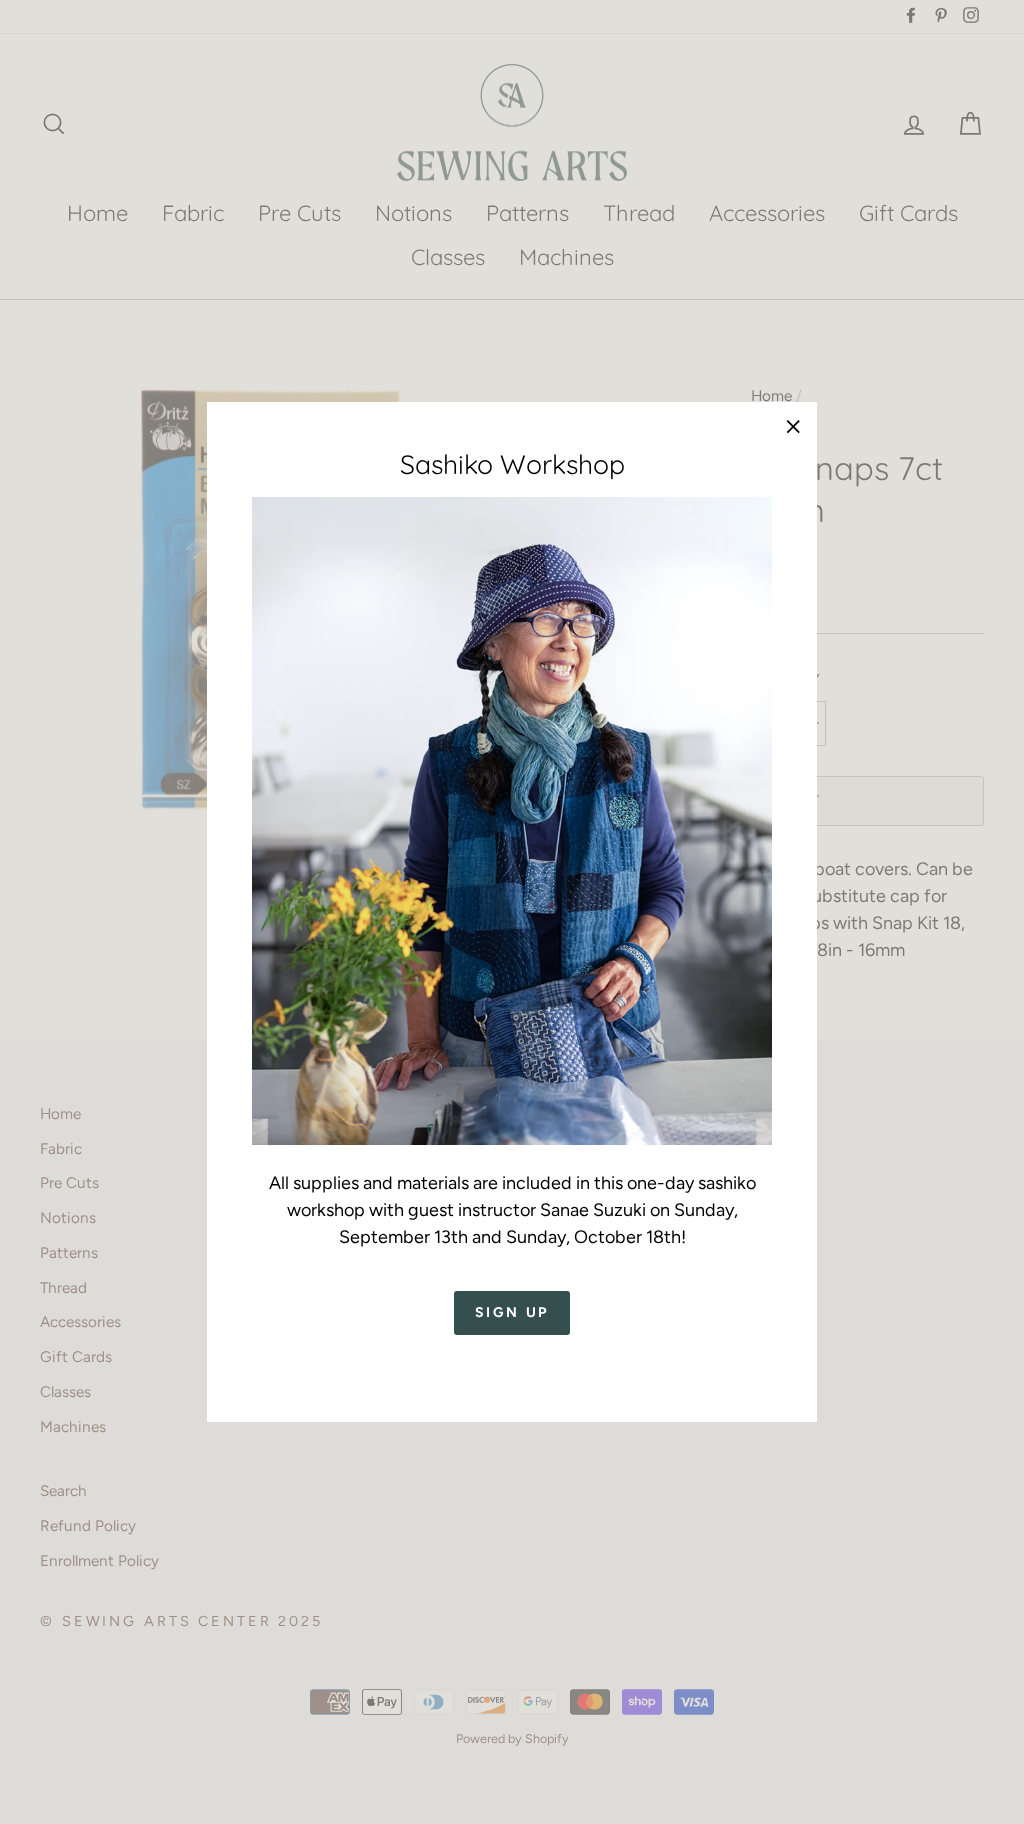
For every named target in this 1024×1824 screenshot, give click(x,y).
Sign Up (512, 1312)
